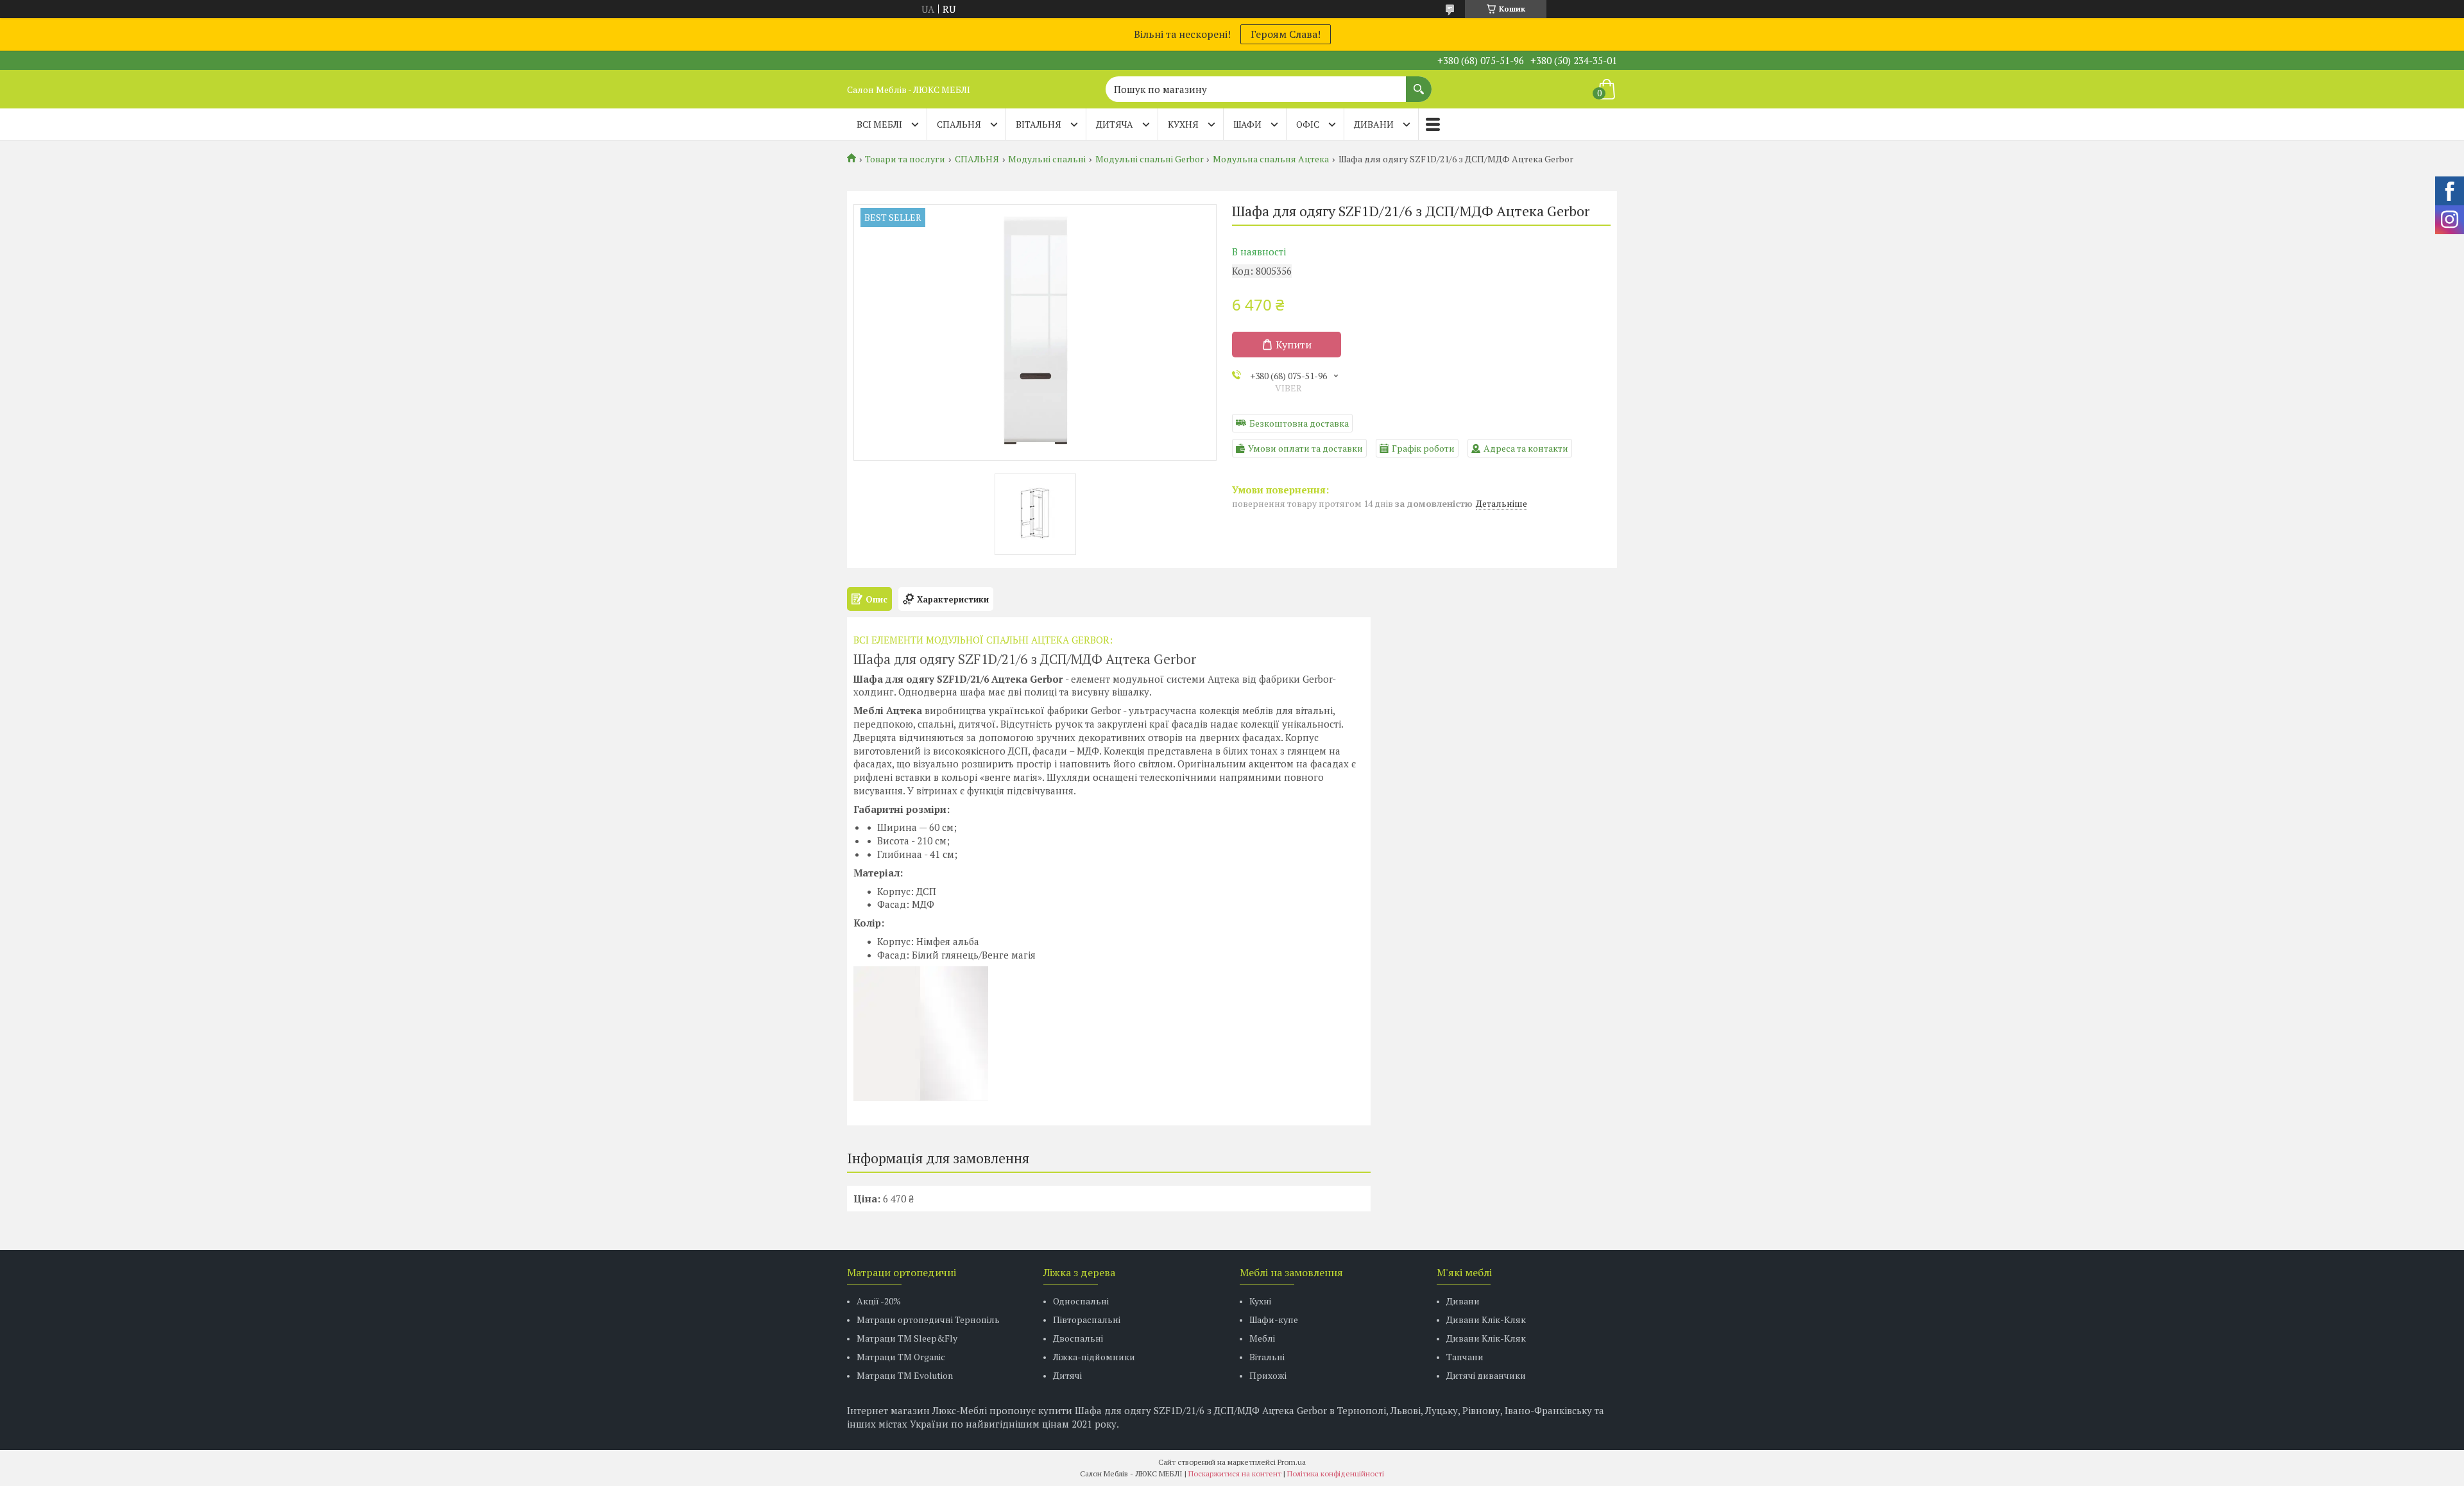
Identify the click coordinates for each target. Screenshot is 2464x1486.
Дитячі (1067, 1375)
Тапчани (1465, 1357)
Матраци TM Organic (901, 1357)
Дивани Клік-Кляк (1486, 1319)
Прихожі (1268, 1375)
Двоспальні (1078, 1338)
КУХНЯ (1183, 124)
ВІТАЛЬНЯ (1039, 124)
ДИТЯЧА (1115, 124)
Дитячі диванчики (1486, 1375)
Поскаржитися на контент (1235, 1473)
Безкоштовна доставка (1299, 423)
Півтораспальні (1087, 1319)
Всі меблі (879, 124)
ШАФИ (1247, 124)
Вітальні (1267, 1357)
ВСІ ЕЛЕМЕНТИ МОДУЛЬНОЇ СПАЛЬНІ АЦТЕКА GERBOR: (983, 640)
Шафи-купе (1274, 1319)
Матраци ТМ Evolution (905, 1375)
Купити (1294, 345)
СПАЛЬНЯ (959, 124)
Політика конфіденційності (1336, 1473)
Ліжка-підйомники (1094, 1357)
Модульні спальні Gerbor (1150, 159)
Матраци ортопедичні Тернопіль (928, 1319)
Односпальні (1081, 1301)
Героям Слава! (1286, 34)
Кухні (1260, 1301)
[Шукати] (1419, 83)
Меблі (1262, 1338)
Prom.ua (1292, 1462)
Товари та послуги (905, 159)
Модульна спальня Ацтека (1271, 159)
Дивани (1463, 1301)
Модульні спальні (1047, 159)
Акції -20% (879, 1301)
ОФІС (1308, 124)
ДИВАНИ (1374, 124)
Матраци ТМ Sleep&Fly (907, 1338)
